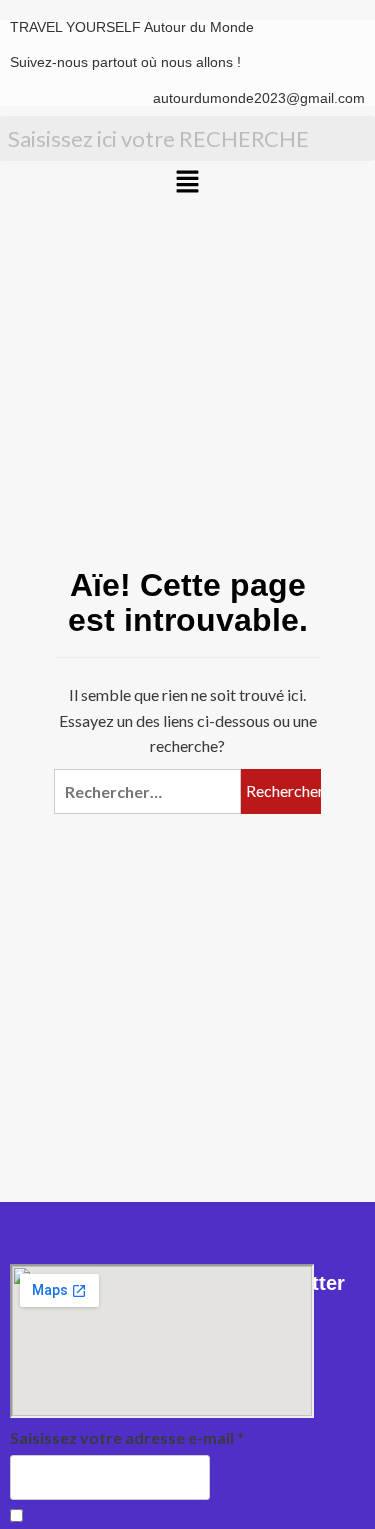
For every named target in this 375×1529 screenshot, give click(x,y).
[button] (187, 182)
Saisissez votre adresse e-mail (127, 1437)
